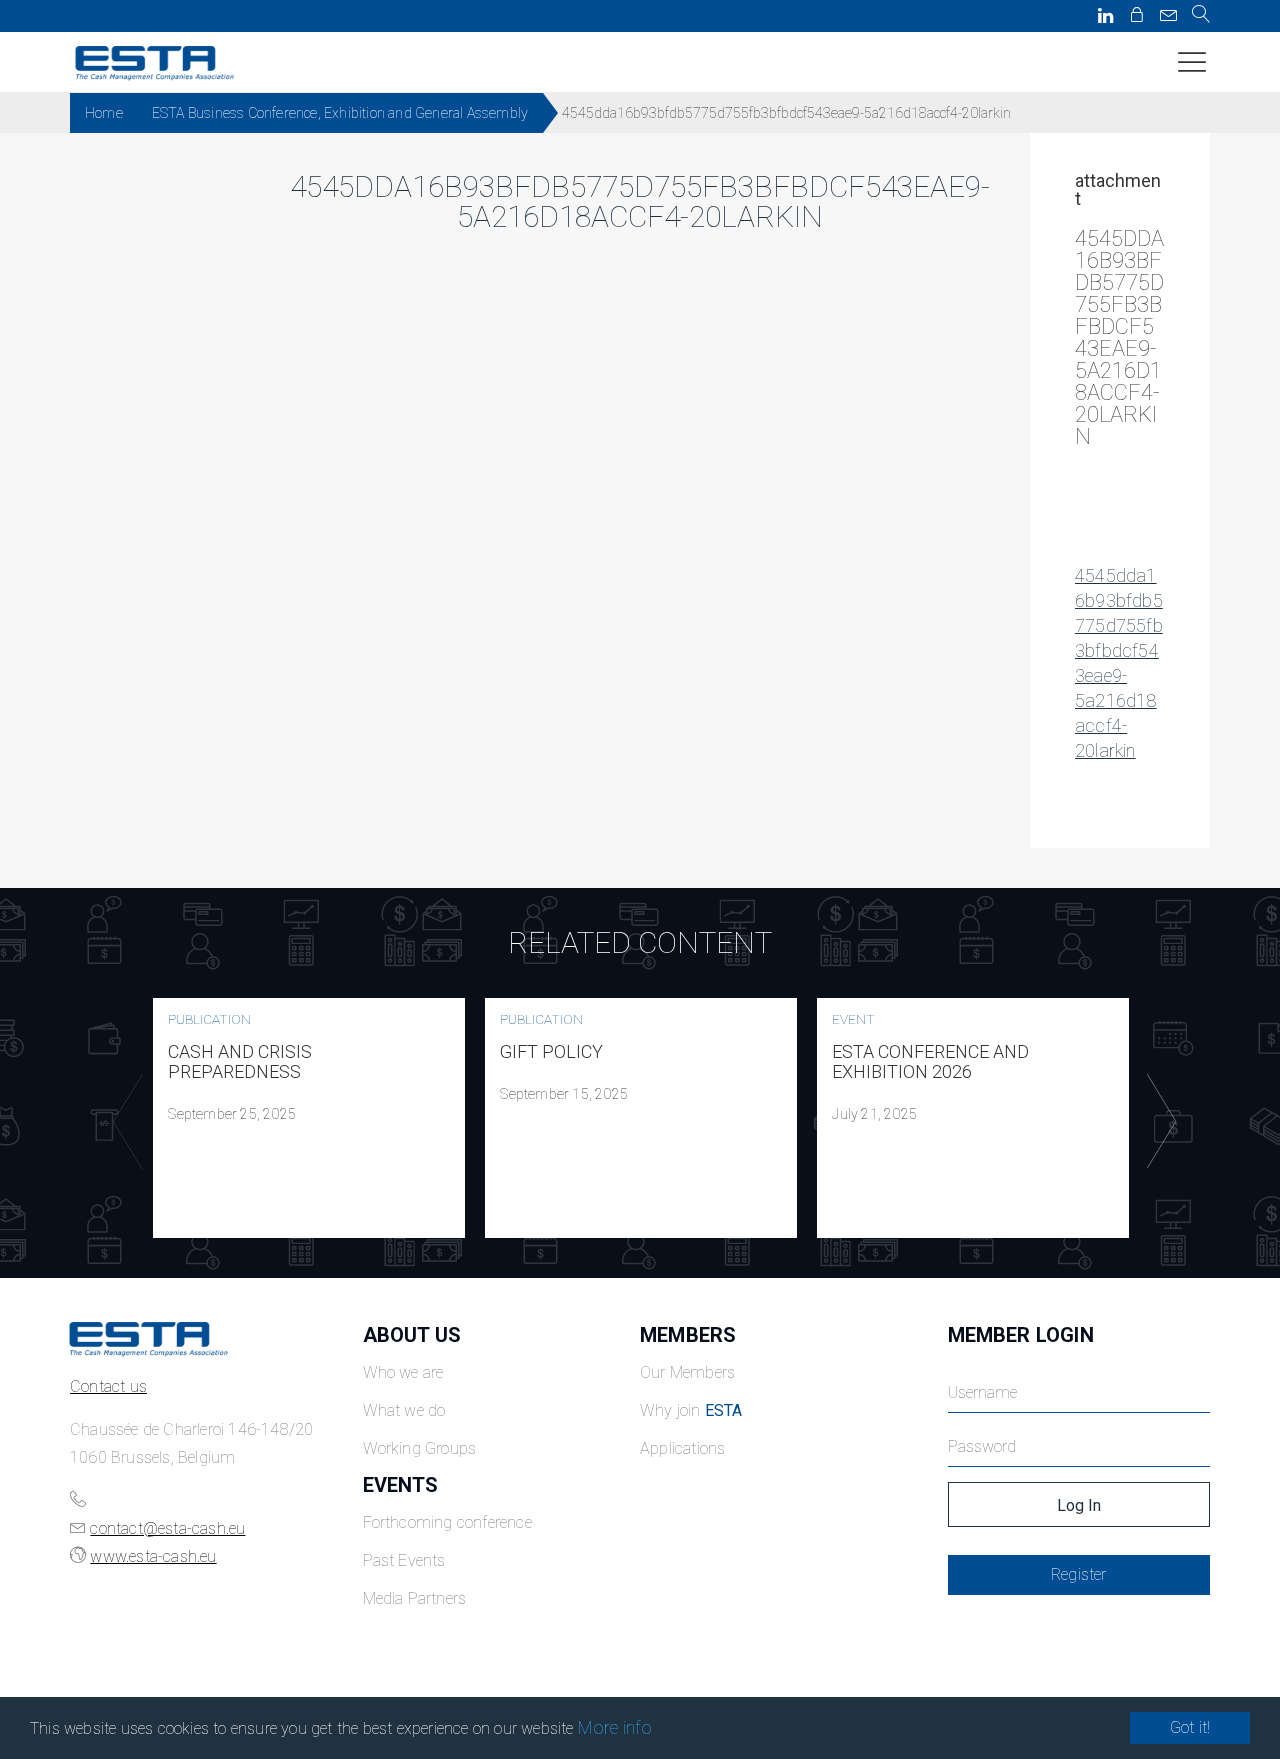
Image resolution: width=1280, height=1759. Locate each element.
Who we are (403, 1372)
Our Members (687, 1372)
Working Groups (420, 1448)
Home (104, 113)
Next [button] (1157, 1122)
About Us (412, 1335)
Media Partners (415, 1598)
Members (688, 1335)
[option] (309, 1118)
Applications (682, 1448)
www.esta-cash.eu (153, 1556)
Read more (309, 1118)
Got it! (1190, 1727)
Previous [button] (123, 1122)
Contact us (108, 1386)
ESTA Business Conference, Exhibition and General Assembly (340, 113)
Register (1079, 1574)
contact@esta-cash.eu (167, 1528)
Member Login (1021, 1335)
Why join (691, 1410)
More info (615, 1727)
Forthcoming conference (447, 1522)
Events (401, 1485)
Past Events (404, 1560)
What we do (404, 1410)
